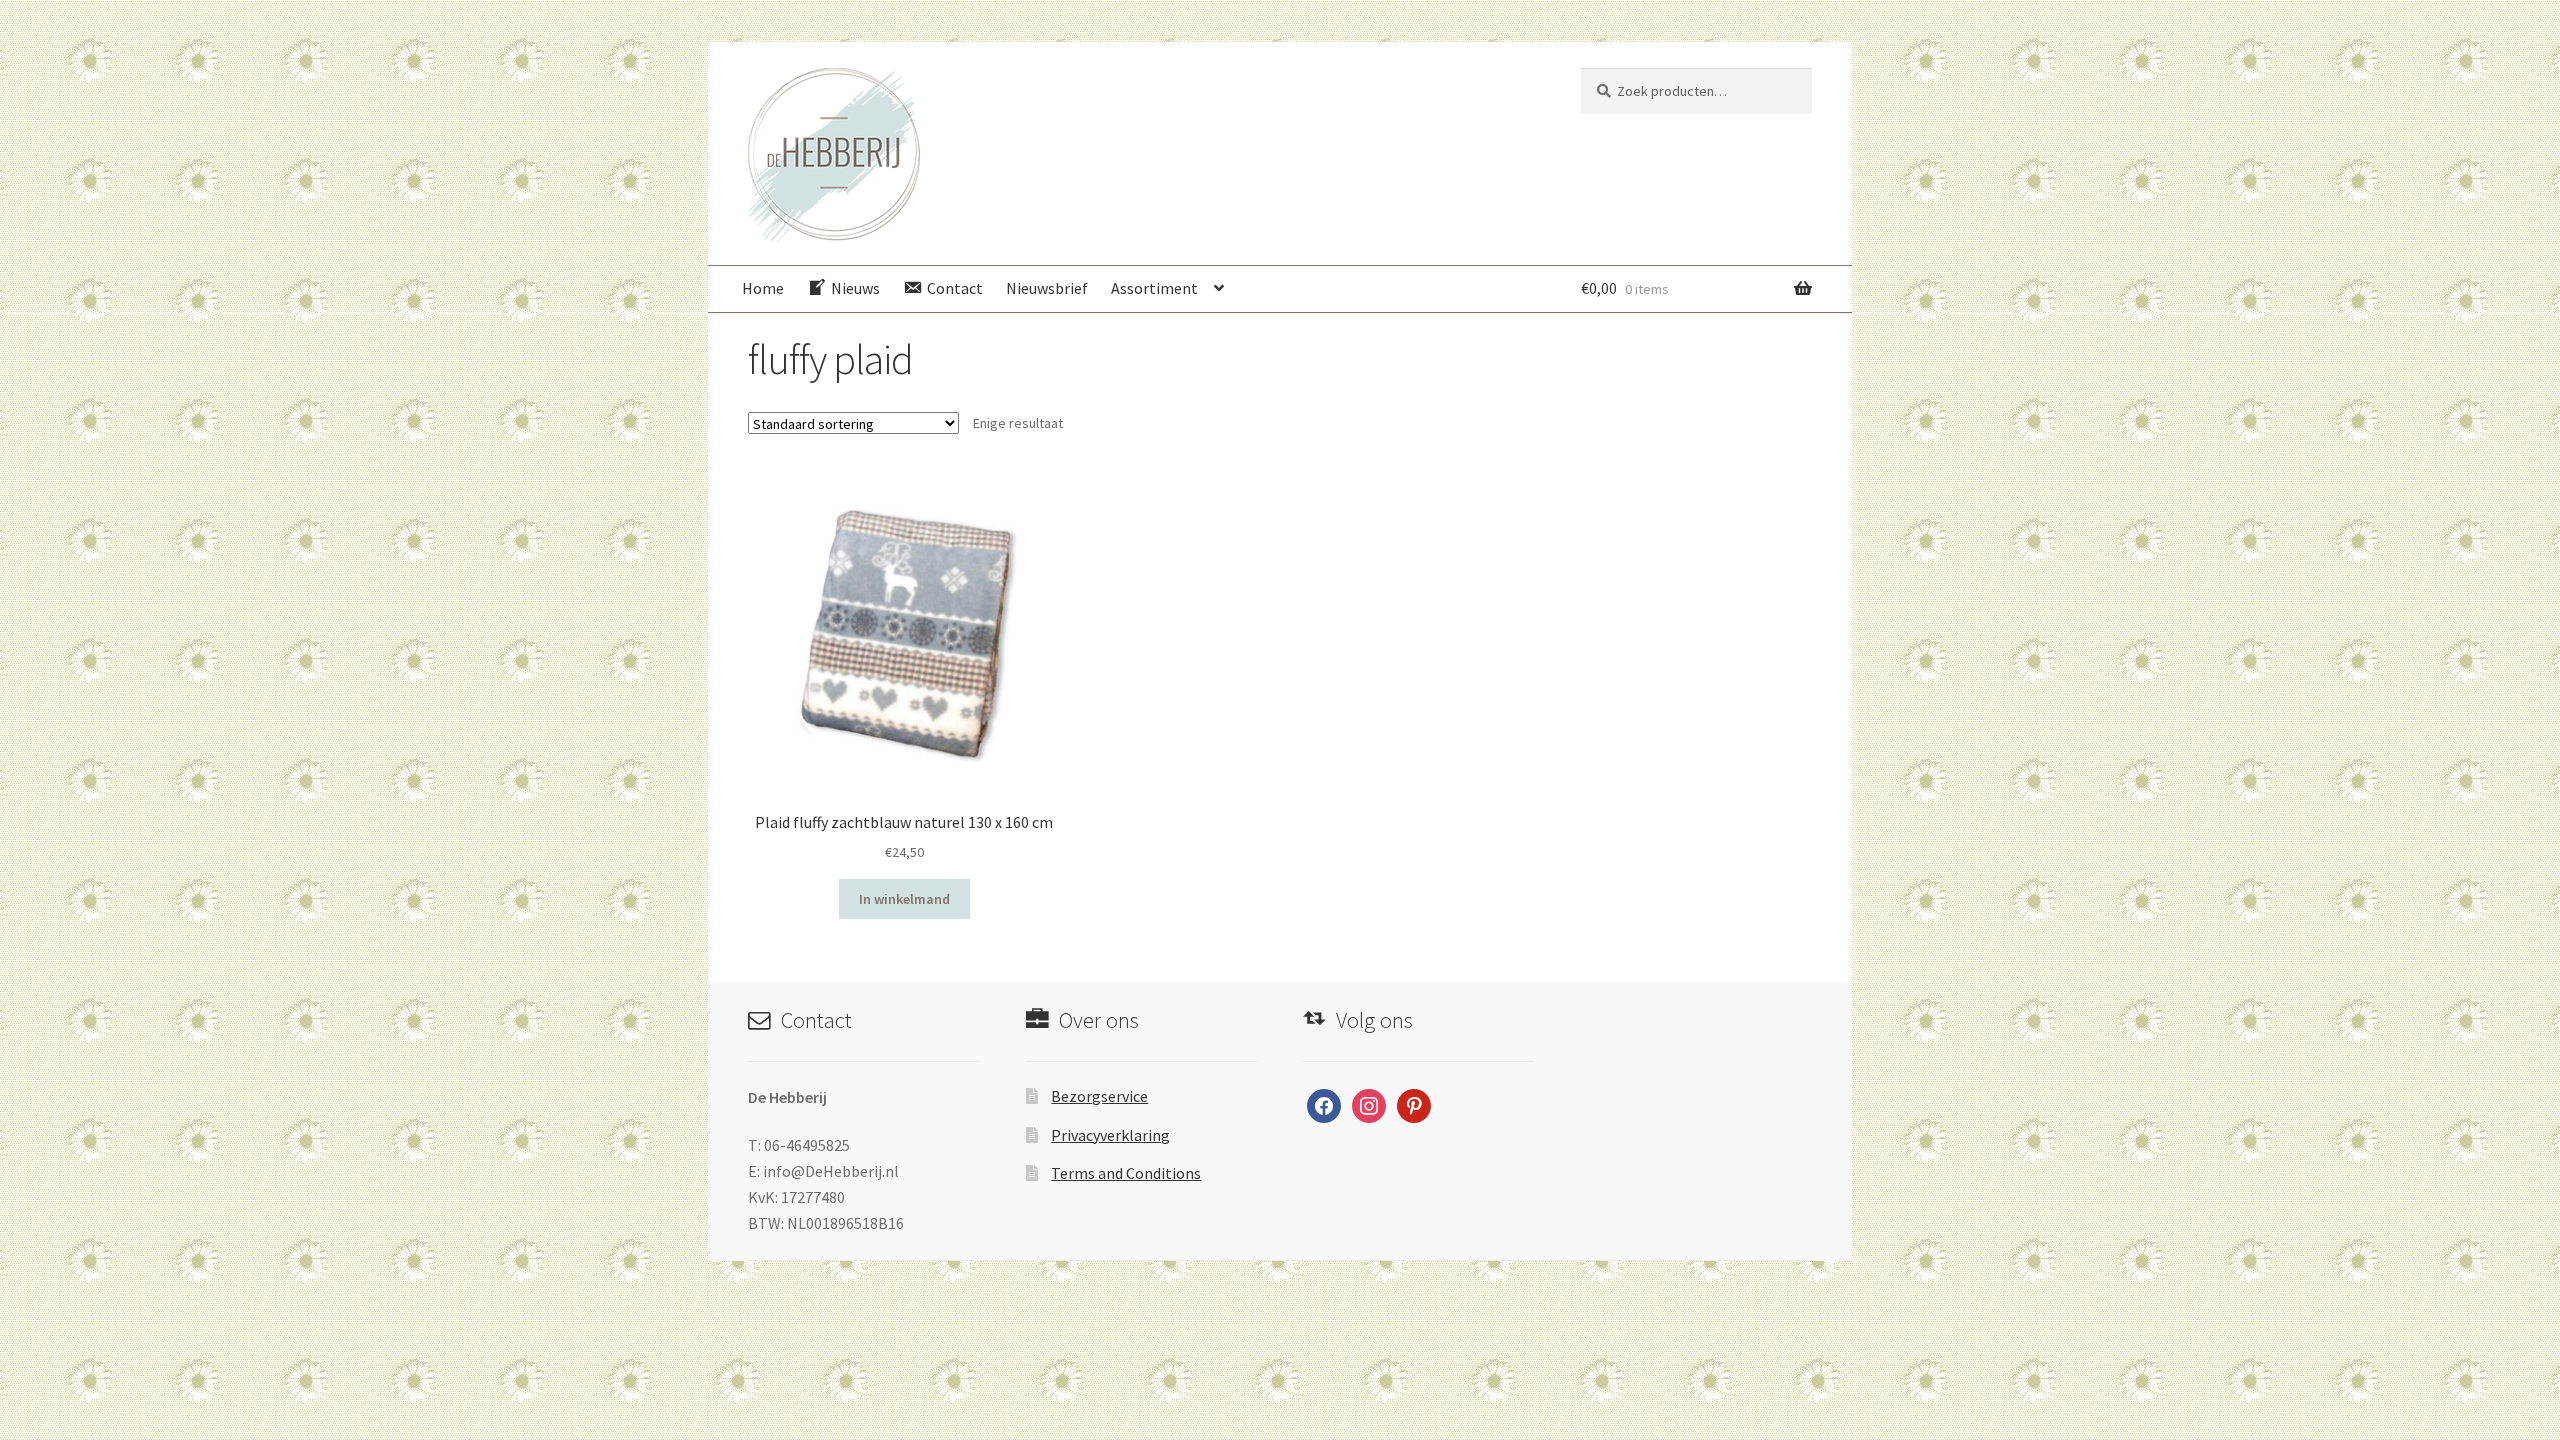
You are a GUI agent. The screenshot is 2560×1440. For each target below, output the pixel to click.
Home (763, 288)
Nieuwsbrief (1047, 288)
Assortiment (1154, 288)
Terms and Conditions (1126, 1173)
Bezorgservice (1099, 1096)
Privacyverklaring (1110, 1135)
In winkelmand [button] (904, 899)
